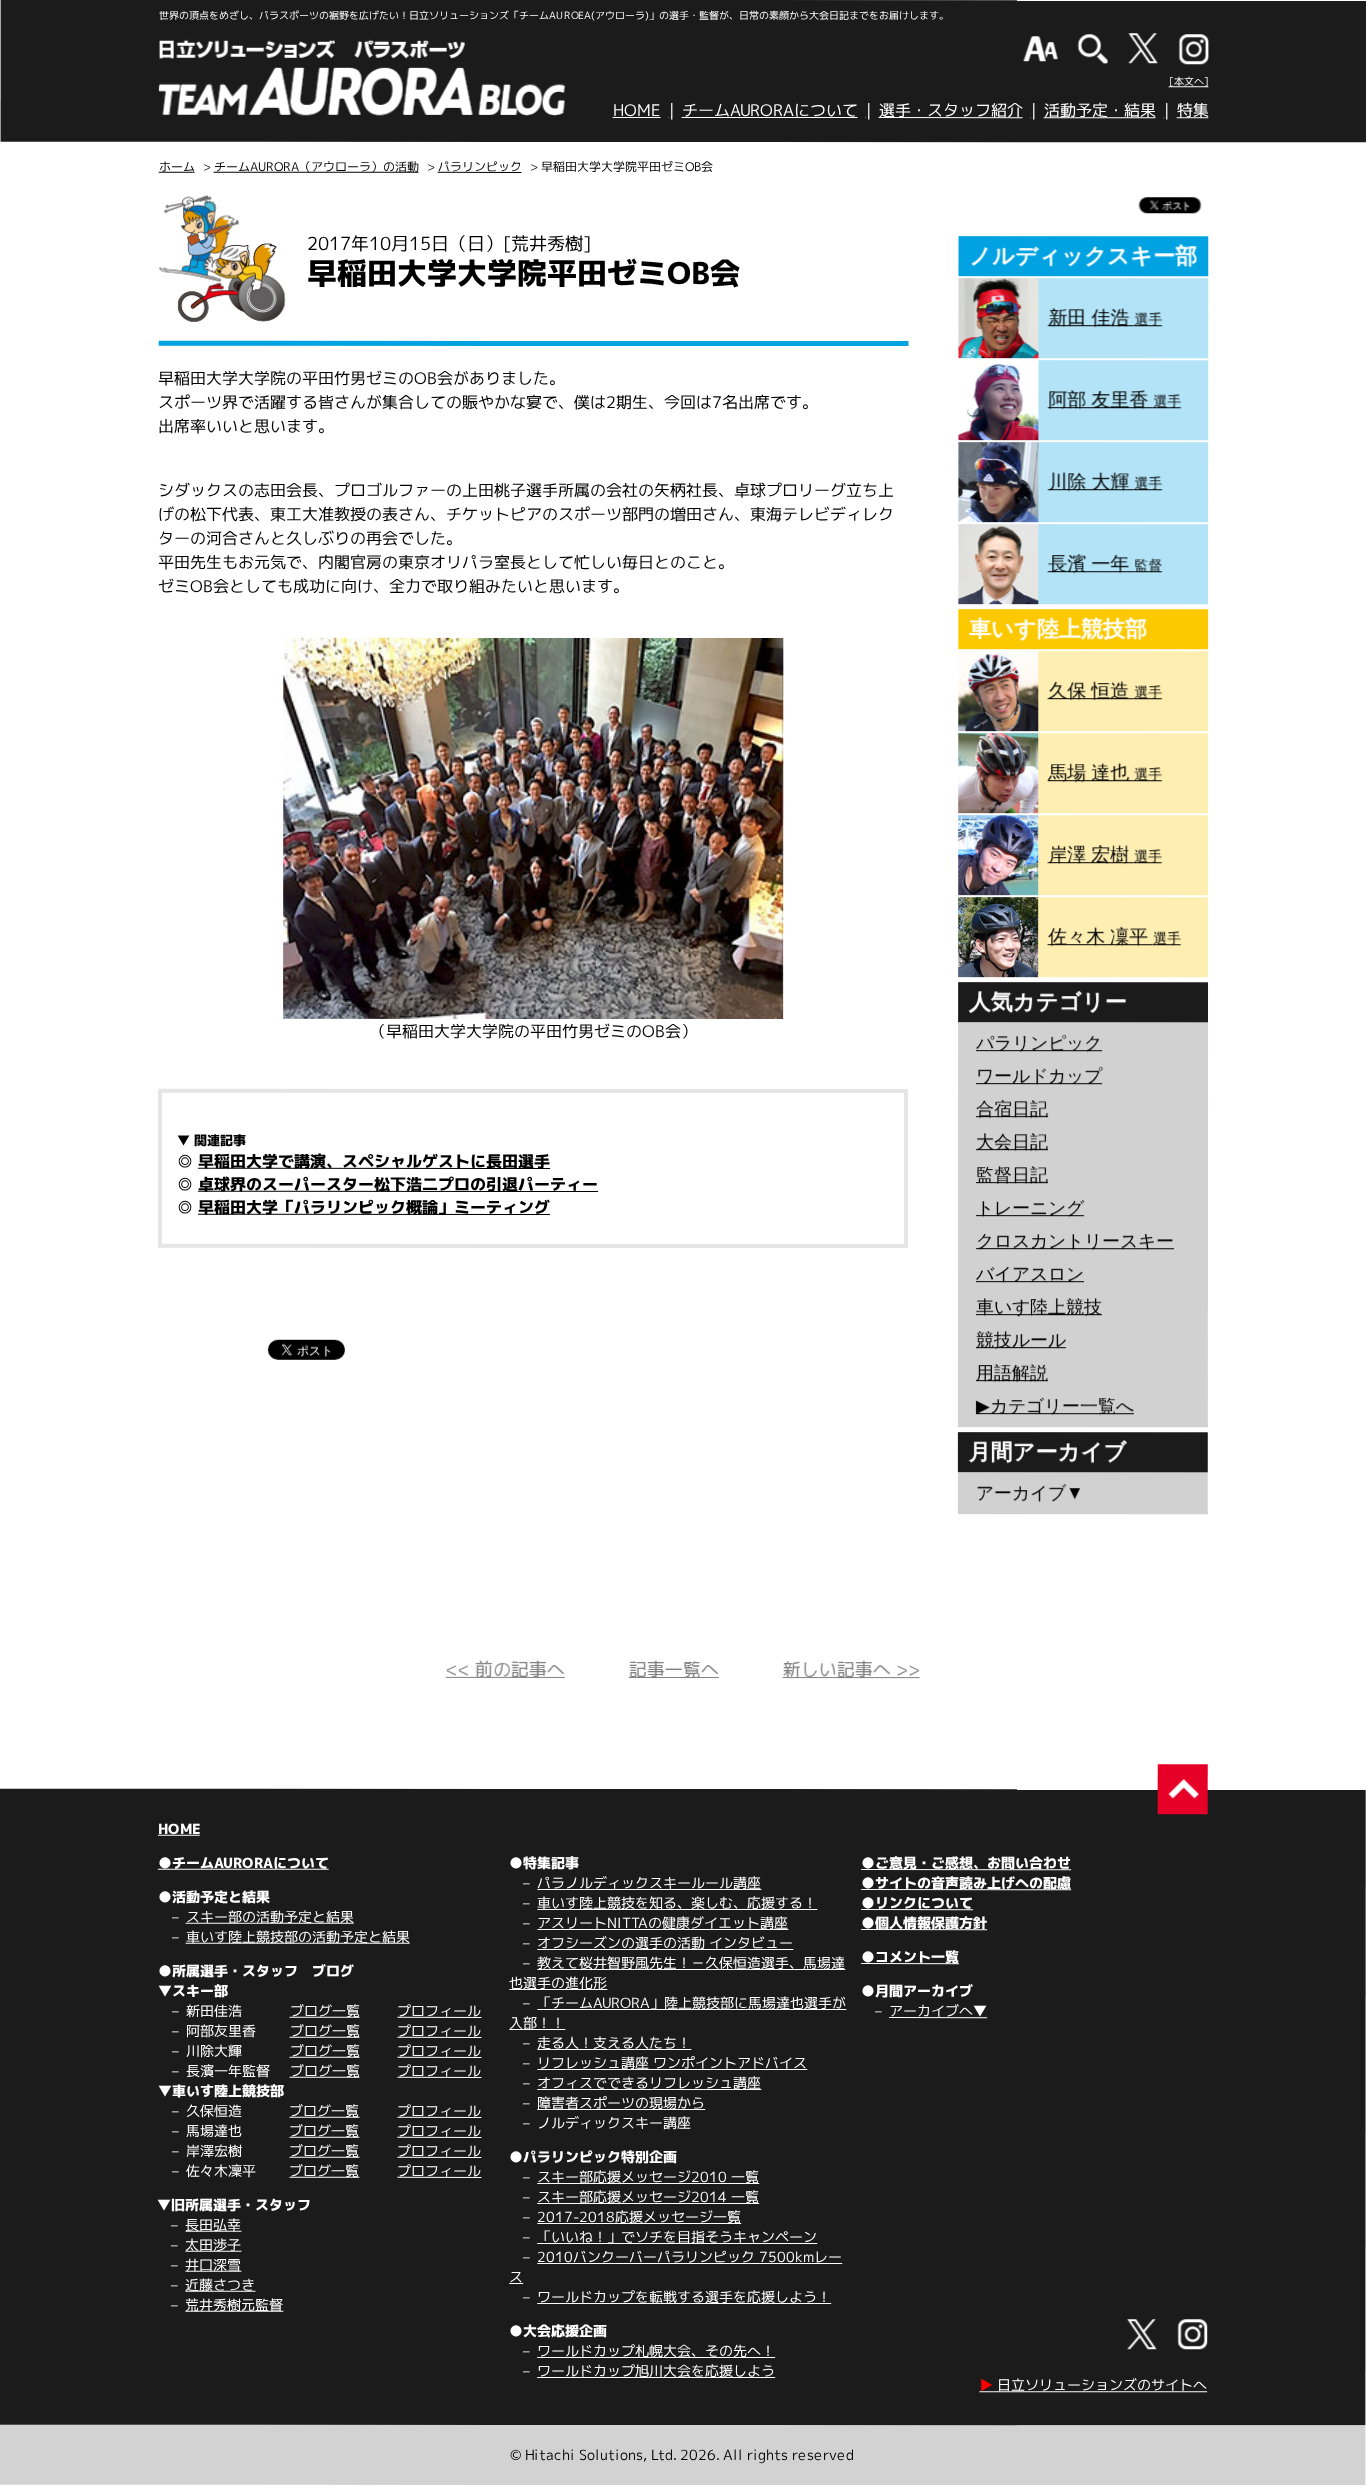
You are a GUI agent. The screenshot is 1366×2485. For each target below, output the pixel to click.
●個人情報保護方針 (924, 1922)
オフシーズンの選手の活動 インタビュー (665, 1942)
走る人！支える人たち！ (614, 2042)
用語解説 (1012, 1373)
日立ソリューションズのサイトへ (1093, 2384)
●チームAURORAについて (243, 1862)
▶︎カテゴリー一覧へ (1055, 1406)
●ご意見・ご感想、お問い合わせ (966, 1862)
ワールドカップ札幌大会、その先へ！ (656, 2350)
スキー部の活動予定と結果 (270, 1916)
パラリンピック (480, 166)
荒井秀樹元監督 (234, 2304)
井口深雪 (213, 2264)
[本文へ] (1189, 81)
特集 (1193, 110)
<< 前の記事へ (505, 1669)
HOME (637, 110)
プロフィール (439, 2010)
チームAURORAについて (770, 110)
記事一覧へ (674, 1669)
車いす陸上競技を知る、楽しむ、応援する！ (677, 1902)
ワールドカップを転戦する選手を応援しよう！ (684, 2296)
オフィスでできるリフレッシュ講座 (649, 2082)
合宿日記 (1012, 1109)
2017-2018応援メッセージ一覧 (639, 2216)
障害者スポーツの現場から (621, 2102)
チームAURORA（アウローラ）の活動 (316, 166)
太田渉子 (213, 2244)
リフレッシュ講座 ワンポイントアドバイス (672, 2062)
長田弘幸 (213, 2224)
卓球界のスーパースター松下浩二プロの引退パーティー (398, 1184)
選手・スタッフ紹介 (951, 110)
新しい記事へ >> (851, 1669)
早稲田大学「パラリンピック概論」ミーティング (374, 1207)
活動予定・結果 (1100, 110)
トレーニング (1030, 1208)
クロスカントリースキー (1075, 1241)
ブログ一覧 (325, 2010)
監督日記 (1012, 1175)
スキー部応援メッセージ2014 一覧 (648, 2196)
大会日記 (1012, 1142)
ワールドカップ (1039, 1076)
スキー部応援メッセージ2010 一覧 (648, 2176)
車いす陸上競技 (1039, 1307)
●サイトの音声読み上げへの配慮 (966, 1882)
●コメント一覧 (910, 1956)
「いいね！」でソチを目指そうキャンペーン (677, 2236)
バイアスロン (1030, 1274)
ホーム (177, 166)
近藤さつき (220, 2284)
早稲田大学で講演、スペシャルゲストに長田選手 (374, 1161)
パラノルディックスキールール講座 (649, 1882)
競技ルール (1021, 1340)
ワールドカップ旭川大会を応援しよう (656, 2370)
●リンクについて (917, 1902)
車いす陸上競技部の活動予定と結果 (298, 1936)
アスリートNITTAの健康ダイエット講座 (662, 1922)
